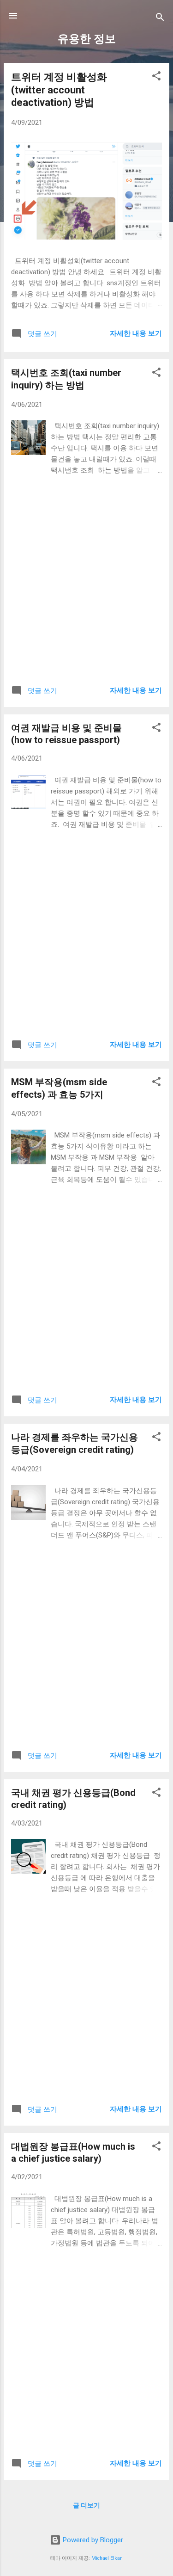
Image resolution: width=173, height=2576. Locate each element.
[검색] (160, 19)
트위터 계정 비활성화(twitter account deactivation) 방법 (59, 90)
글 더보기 (86, 2505)
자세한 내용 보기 (136, 333)
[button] (156, 77)
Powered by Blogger (92, 2540)
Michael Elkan (107, 2558)
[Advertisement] (86, 586)
